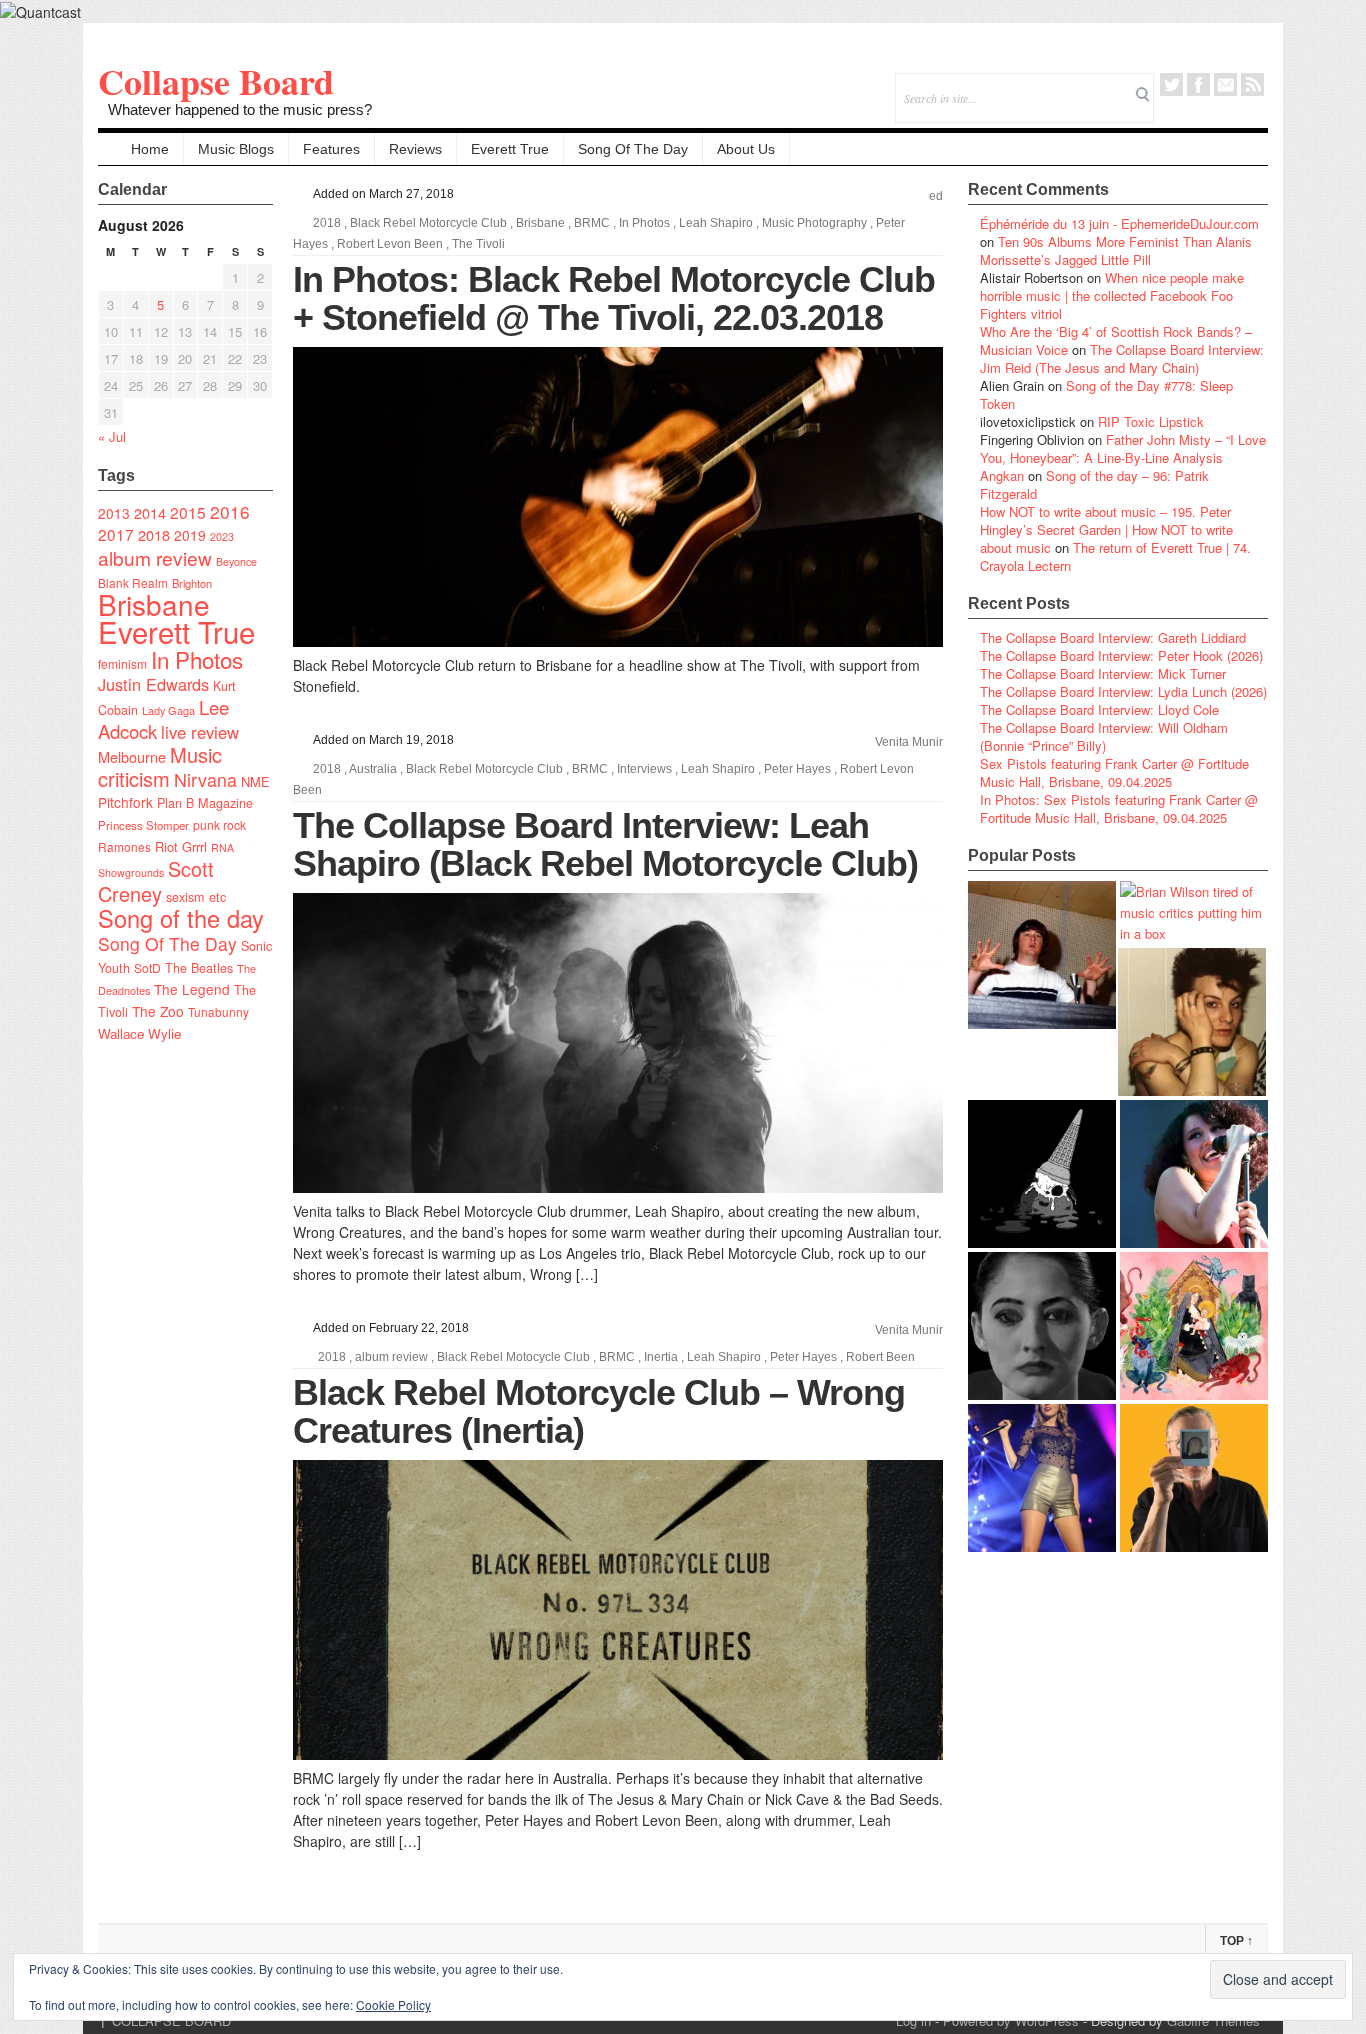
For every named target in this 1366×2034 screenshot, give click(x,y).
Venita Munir (909, 742)
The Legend (192, 989)
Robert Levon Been (390, 244)
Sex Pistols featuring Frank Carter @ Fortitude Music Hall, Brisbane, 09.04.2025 (1114, 772)
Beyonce (236, 561)
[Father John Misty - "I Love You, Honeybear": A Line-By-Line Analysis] (1194, 1326)
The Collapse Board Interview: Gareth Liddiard (1113, 637)
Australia (373, 769)
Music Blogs (236, 149)
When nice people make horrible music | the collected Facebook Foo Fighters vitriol (1112, 295)
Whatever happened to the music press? (240, 109)
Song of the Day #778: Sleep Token (1106, 394)
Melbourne (132, 756)
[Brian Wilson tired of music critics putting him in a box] (1194, 912)
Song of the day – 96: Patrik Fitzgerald (1094, 484)
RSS (1252, 84)
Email (1225, 84)
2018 (154, 534)
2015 (188, 512)
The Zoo (158, 1011)
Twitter (1171, 84)
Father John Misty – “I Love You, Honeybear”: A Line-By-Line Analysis (1123, 448)
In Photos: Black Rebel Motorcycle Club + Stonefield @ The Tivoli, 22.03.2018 (614, 298)
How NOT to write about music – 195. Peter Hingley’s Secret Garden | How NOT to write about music (1106, 529)
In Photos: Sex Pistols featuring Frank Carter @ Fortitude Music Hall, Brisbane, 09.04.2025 (1119, 808)
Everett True (510, 149)
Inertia (661, 1357)
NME (255, 781)
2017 (116, 534)
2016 (230, 511)
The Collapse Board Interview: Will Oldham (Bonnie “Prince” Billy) (1104, 736)
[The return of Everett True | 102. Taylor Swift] (1042, 1478)
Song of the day (181, 918)
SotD (147, 967)
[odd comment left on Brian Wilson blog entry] (1042, 955)
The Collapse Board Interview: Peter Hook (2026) (1121, 655)
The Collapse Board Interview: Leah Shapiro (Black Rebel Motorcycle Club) (605, 844)
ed (936, 196)
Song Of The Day (633, 149)
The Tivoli (478, 244)
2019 (190, 535)
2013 (114, 513)
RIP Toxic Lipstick (1151, 421)
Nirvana (205, 779)
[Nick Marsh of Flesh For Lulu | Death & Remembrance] (1192, 1022)
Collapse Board (216, 81)
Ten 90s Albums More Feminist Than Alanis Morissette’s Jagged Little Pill (1116, 250)
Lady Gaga (168, 710)
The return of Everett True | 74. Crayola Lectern (1115, 556)
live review (200, 732)
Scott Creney (156, 881)
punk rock (219, 824)
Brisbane (154, 604)
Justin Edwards (153, 684)
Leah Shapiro (716, 223)
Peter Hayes (797, 769)
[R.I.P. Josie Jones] (1042, 1326)
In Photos (197, 659)
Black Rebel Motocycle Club (513, 1357)
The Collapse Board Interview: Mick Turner (1103, 673)
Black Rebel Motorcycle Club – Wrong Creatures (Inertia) (599, 1411)
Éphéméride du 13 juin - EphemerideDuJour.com (1119, 223)
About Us (746, 149)
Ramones (124, 846)
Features (331, 149)
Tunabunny (218, 1011)
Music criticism (160, 766)
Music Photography (814, 223)
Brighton (192, 583)
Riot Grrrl (181, 846)
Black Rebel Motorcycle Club (428, 223)
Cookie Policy (393, 2004)
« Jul (112, 436)
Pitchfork (125, 802)
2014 (150, 512)
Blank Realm (133, 582)
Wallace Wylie (139, 1033)
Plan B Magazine (205, 803)
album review (155, 557)
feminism (122, 663)
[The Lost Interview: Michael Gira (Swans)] (1194, 1478)
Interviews (644, 769)
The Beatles (199, 968)
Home (150, 149)
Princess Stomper (143, 825)
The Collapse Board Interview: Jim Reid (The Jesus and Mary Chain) (1122, 358)
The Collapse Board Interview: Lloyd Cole (1099, 709)
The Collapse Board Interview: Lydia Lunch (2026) (1123, 691)
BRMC (592, 223)
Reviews (415, 149)
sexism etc (196, 897)
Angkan (1002, 475)
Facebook (1198, 84)
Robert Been (880, 1357)
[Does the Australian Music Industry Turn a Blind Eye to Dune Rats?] (1042, 1174)
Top (1236, 1941)
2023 (222, 536)
